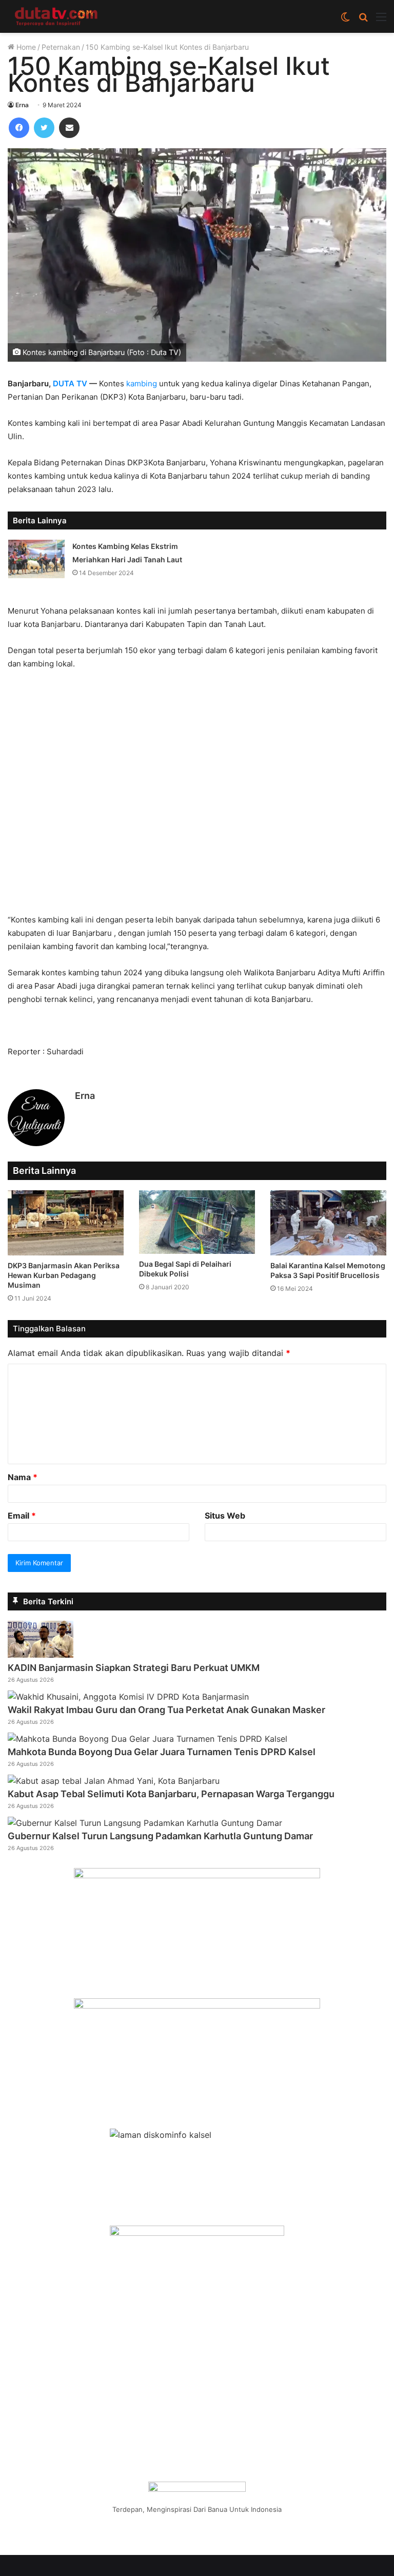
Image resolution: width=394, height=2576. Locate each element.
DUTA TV (70, 384)
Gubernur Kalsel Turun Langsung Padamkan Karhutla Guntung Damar (160, 1836)
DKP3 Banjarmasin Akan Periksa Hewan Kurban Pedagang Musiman (64, 1275)
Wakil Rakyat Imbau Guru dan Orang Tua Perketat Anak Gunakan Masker (166, 1710)
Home (25, 47)
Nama (23, 1477)
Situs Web (225, 1516)
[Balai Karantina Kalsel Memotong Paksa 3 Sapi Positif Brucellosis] (328, 1223)
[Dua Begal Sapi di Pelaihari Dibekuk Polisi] (197, 1222)
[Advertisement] (197, 797)
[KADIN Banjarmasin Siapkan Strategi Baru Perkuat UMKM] (41, 1655)
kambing (142, 384)
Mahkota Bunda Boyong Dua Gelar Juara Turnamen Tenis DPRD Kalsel (162, 1752)
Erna (22, 105)
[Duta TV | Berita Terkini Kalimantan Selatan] (56, 16)
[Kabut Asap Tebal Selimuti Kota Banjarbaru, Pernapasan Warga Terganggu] (114, 1781)
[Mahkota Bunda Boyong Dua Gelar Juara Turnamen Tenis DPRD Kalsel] (147, 1739)
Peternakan (61, 47)
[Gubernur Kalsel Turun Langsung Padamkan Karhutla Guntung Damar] (145, 1823)
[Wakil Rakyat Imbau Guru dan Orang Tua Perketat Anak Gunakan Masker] (128, 1697)
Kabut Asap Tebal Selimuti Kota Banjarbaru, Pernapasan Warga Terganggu (171, 1794)
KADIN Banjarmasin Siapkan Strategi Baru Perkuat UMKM (134, 1668)
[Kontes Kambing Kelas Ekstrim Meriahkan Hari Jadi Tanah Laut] (36, 559)
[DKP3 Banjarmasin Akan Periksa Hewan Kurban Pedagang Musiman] (66, 1223)
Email (22, 1516)
